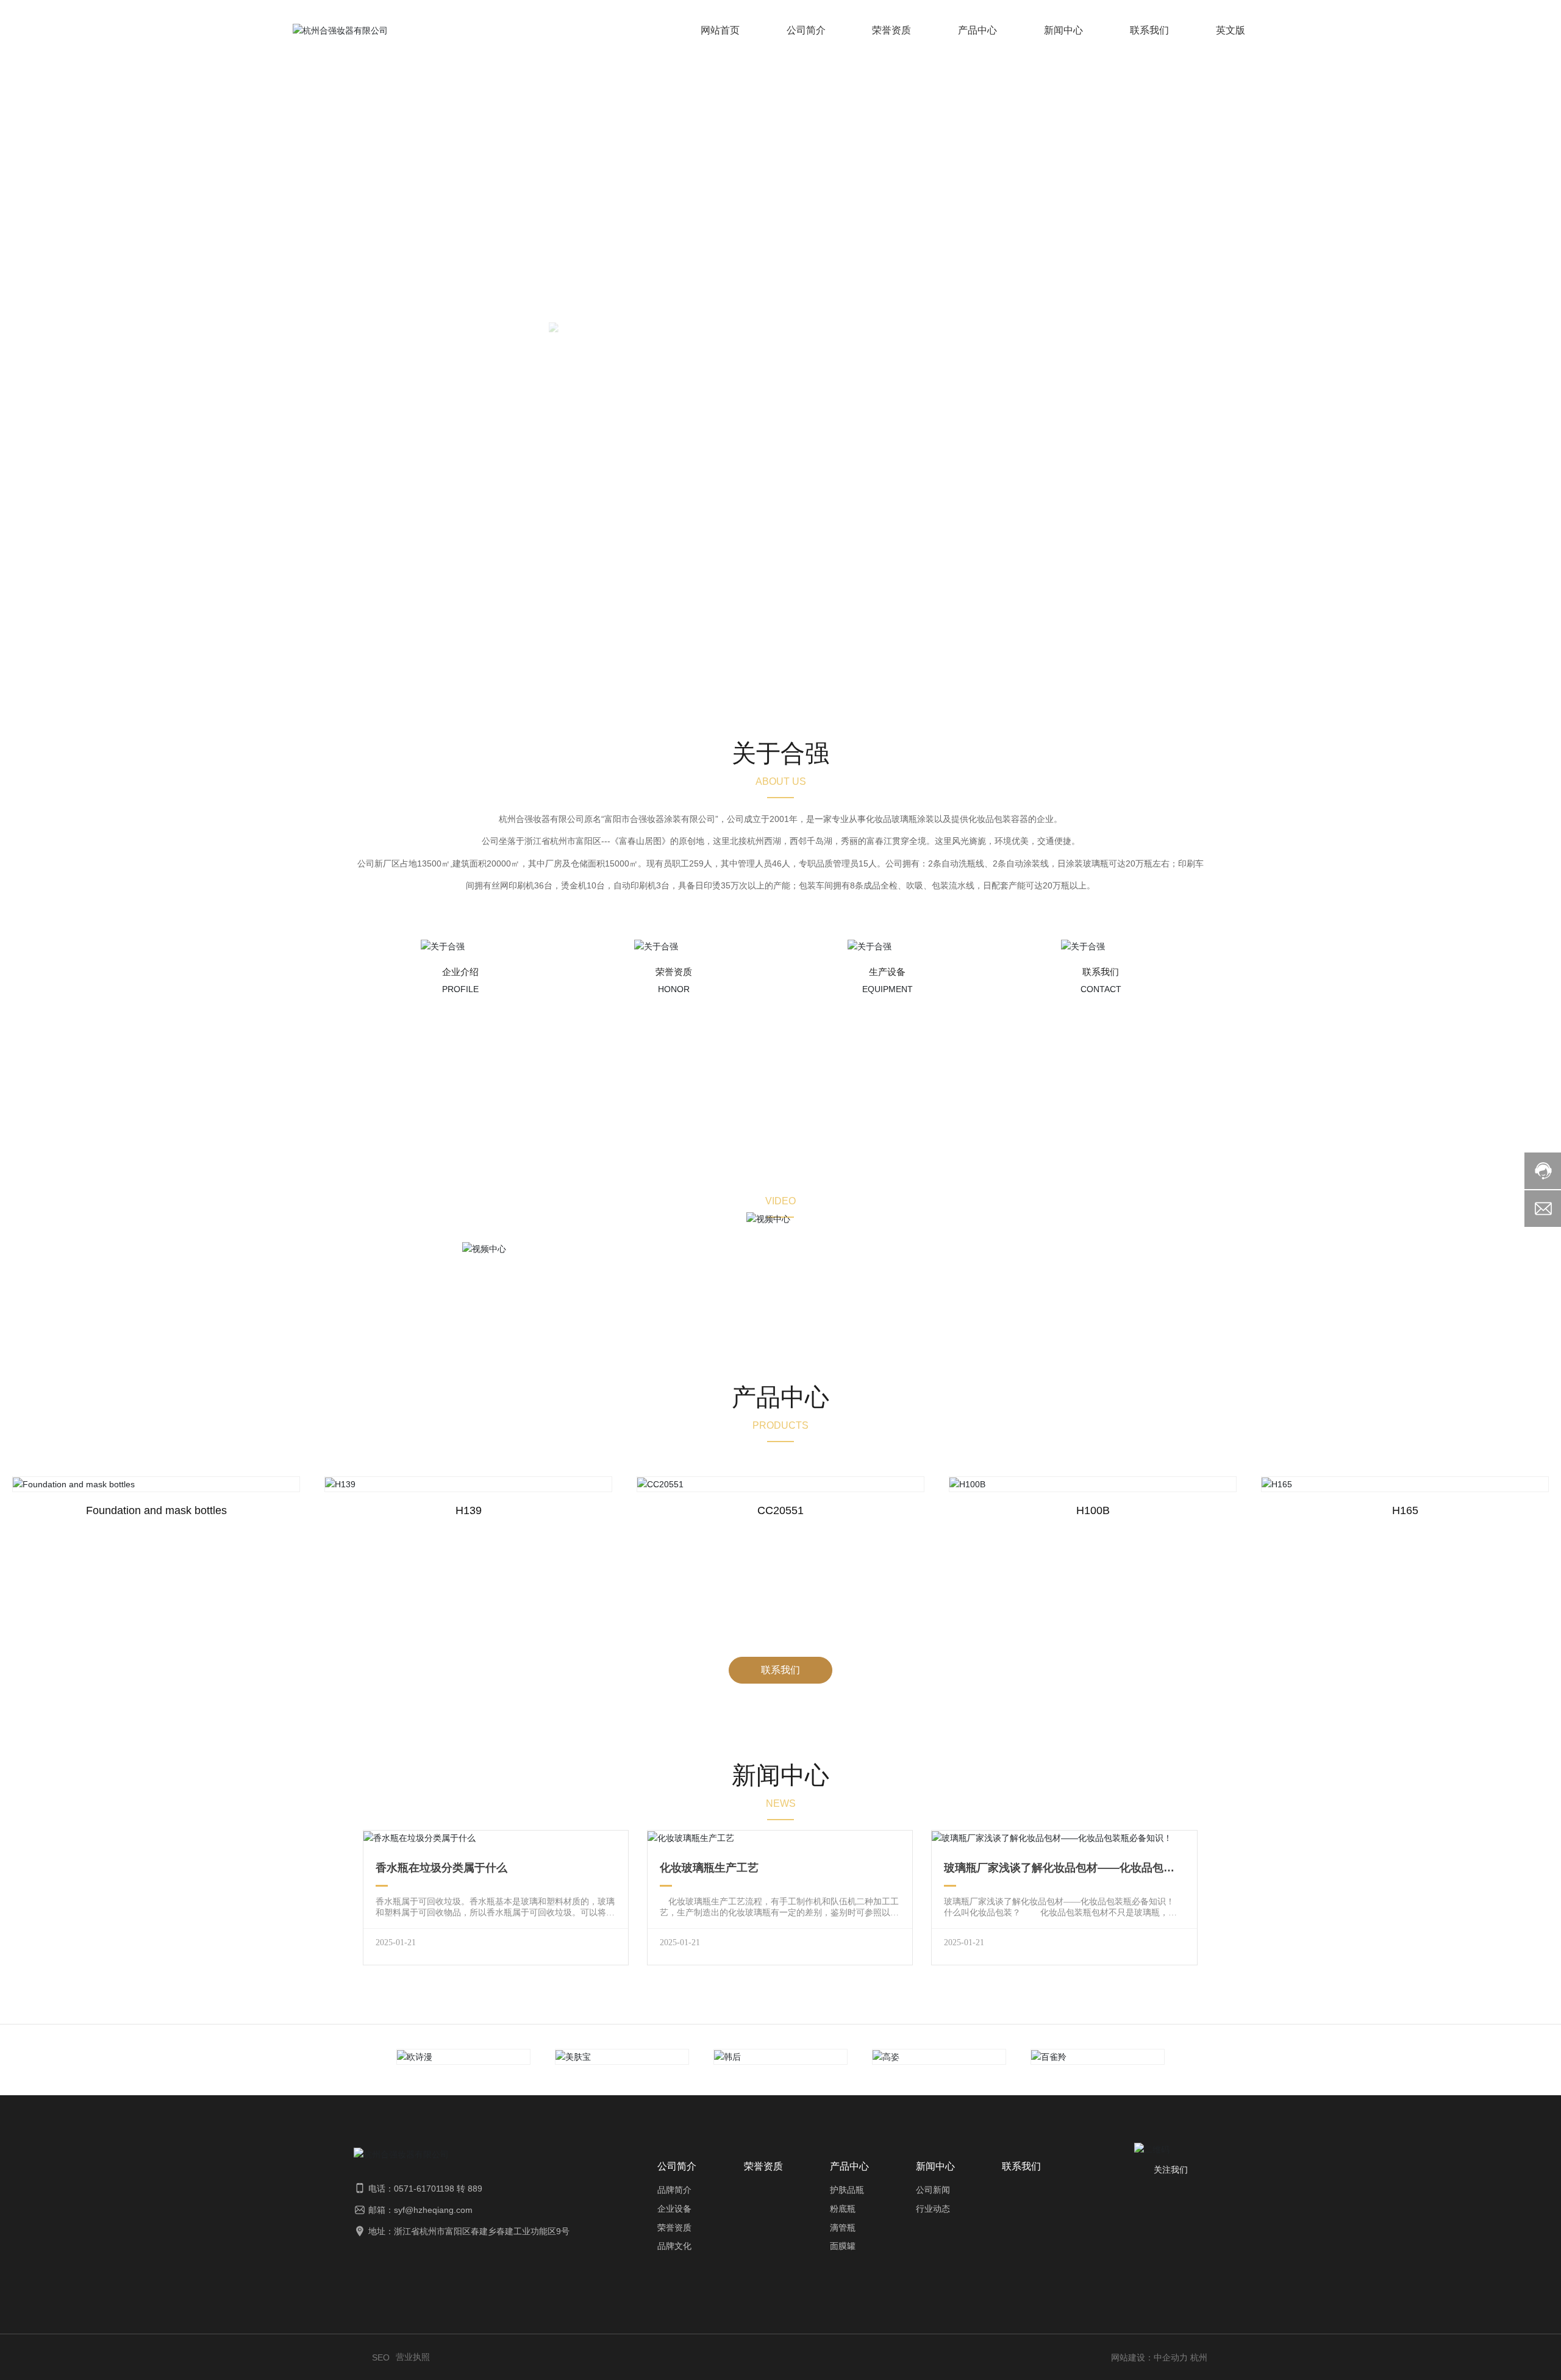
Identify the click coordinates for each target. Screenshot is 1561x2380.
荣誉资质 (674, 972)
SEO (381, 2357)
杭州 (1199, 2357)
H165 (1405, 1510)
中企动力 (1171, 2357)
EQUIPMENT (888, 989)
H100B (1093, 1510)
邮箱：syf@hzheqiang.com (420, 2210)
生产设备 (887, 972)
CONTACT (1101, 989)
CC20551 (780, 1510)
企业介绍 (460, 972)
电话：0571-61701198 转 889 (425, 2189)
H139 (469, 1510)
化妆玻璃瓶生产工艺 (709, 1868)
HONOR (674, 989)
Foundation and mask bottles (156, 1510)
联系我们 (1101, 972)
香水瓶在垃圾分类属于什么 (441, 1868)
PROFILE (460, 989)
